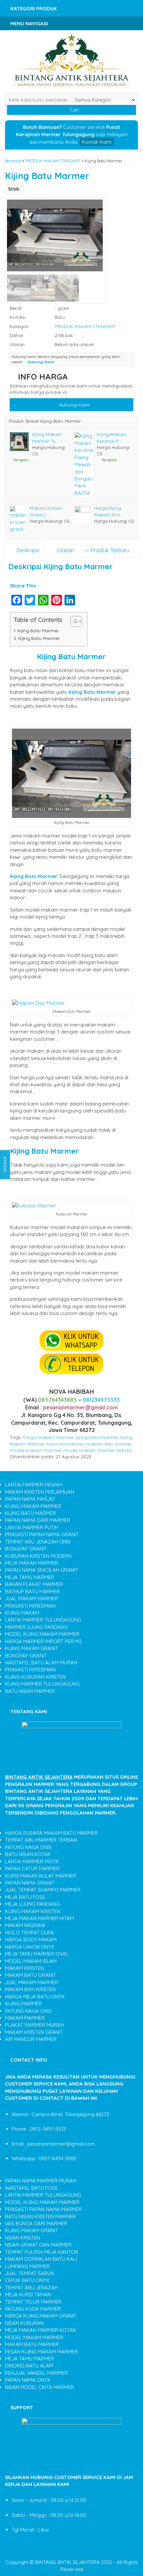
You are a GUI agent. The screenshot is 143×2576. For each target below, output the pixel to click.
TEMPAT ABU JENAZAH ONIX (38, 1542)
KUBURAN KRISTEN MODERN (38, 1556)
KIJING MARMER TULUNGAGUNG (42, 1684)
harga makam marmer (49, 1437)
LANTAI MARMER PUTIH (32, 1527)
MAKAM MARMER (25, 2018)
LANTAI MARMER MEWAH (34, 1485)
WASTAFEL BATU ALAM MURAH (41, 1663)
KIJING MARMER (23, 2004)
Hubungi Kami (74, 405)
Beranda (13, 161)
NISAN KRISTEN (22, 2238)
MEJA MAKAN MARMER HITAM (39, 1918)
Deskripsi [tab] (27, 550)
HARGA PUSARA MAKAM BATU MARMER (51, 1833)
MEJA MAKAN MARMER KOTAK (41, 2330)
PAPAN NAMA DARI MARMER (38, 1520)
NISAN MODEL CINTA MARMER (40, 2387)
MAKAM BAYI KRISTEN (30, 1989)
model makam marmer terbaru (98, 1450)
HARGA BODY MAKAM (31, 1940)
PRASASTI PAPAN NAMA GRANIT (42, 1534)
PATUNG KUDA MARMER (33, 2309)
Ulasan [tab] (65, 550)
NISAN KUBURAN (24, 2323)
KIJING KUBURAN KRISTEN (35, 1677)
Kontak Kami (97, 142)
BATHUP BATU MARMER (32, 1592)
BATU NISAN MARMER (30, 1691)
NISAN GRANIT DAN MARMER (38, 2245)
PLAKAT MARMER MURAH (34, 2025)
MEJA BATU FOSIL (26, 1897)
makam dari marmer (109, 1444)
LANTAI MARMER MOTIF (32, 1862)
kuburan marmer (65, 1444)
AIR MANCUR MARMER (31, 2039)
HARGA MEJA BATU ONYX (35, 1997)
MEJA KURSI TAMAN (28, 2295)
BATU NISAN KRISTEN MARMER (40, 2217)
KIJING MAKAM (22, 1613)
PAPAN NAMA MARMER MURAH (41, 2181)
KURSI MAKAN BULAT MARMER (41, 1876)
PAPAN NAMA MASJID (30, 1499)
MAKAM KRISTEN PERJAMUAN (40, 1492)
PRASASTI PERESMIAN (30, 1606)
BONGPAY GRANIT (26, 1549)
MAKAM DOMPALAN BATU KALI (41, 2259)
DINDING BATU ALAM (29, 2366)
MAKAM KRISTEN (24, 1968)
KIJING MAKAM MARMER (33, 1506)
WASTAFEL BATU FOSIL (32, 2188)
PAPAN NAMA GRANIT (30, 1883)
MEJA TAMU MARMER (30, 1577)
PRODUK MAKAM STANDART (53, 161)
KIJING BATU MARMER (30, 1513)
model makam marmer (36, 1450)
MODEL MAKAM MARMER (34, 2337)
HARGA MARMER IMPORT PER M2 (43, 1641)
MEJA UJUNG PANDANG (32, 1904)
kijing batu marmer (97, 1437)
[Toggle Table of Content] (73, 621)
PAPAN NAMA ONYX (28, 2380)
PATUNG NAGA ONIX (28, 1847)
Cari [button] (74, 110)
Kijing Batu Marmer (47, 176)
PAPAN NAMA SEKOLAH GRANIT (42, 1570)
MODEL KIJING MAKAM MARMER (42, 1634)
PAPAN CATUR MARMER (32, 1868)
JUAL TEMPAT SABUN (30, 2273)
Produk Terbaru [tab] (109, 550)
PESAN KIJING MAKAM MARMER (41, 2352)
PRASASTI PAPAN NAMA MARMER (43, 2209)
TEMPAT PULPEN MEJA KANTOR (42, 2252)
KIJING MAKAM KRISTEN (33, 1911)
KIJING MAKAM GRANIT (32, 1648)
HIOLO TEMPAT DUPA (29, 1933)
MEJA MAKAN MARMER (32, 1563)
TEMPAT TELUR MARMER (33, 2302)
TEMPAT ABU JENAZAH (31, 2288)
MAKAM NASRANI (25, 1925)
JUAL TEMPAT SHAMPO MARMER (43, 1890)
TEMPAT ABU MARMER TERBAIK (41, 1840)
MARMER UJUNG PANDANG (36, 1627)
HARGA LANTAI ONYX (30, 1947)
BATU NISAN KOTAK (28, 1854)
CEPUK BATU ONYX (27, 2280)
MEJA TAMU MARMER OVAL (37, 1954)
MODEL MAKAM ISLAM (31, 1961)
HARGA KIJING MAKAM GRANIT (41, 2316)
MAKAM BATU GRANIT (30, 1975)
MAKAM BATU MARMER (32, 2344)
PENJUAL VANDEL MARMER (36, 2373)
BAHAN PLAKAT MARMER (34, 1584)
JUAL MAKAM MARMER (32, 1599)
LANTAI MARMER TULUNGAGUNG (43, 1620)
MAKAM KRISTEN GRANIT (34, 2032)
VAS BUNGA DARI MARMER (36, 2223)
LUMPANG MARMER (27, 2266)
